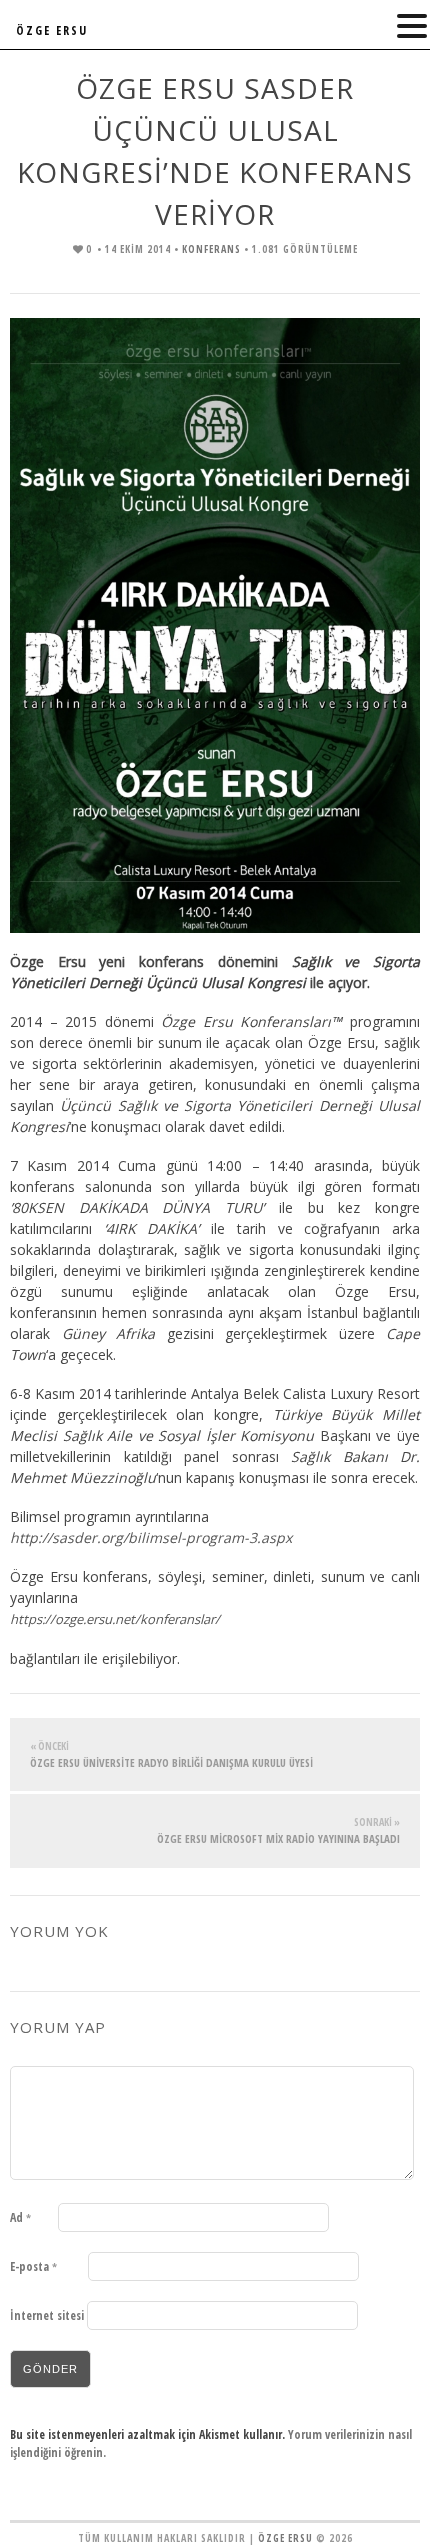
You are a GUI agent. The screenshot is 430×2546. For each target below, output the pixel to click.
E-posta (33, 2266)
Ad (20, 2217)
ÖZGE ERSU (52, 30)
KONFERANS (211, 249)
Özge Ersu (285, 2538)
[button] (412, 26)
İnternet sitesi (47, 2315)
